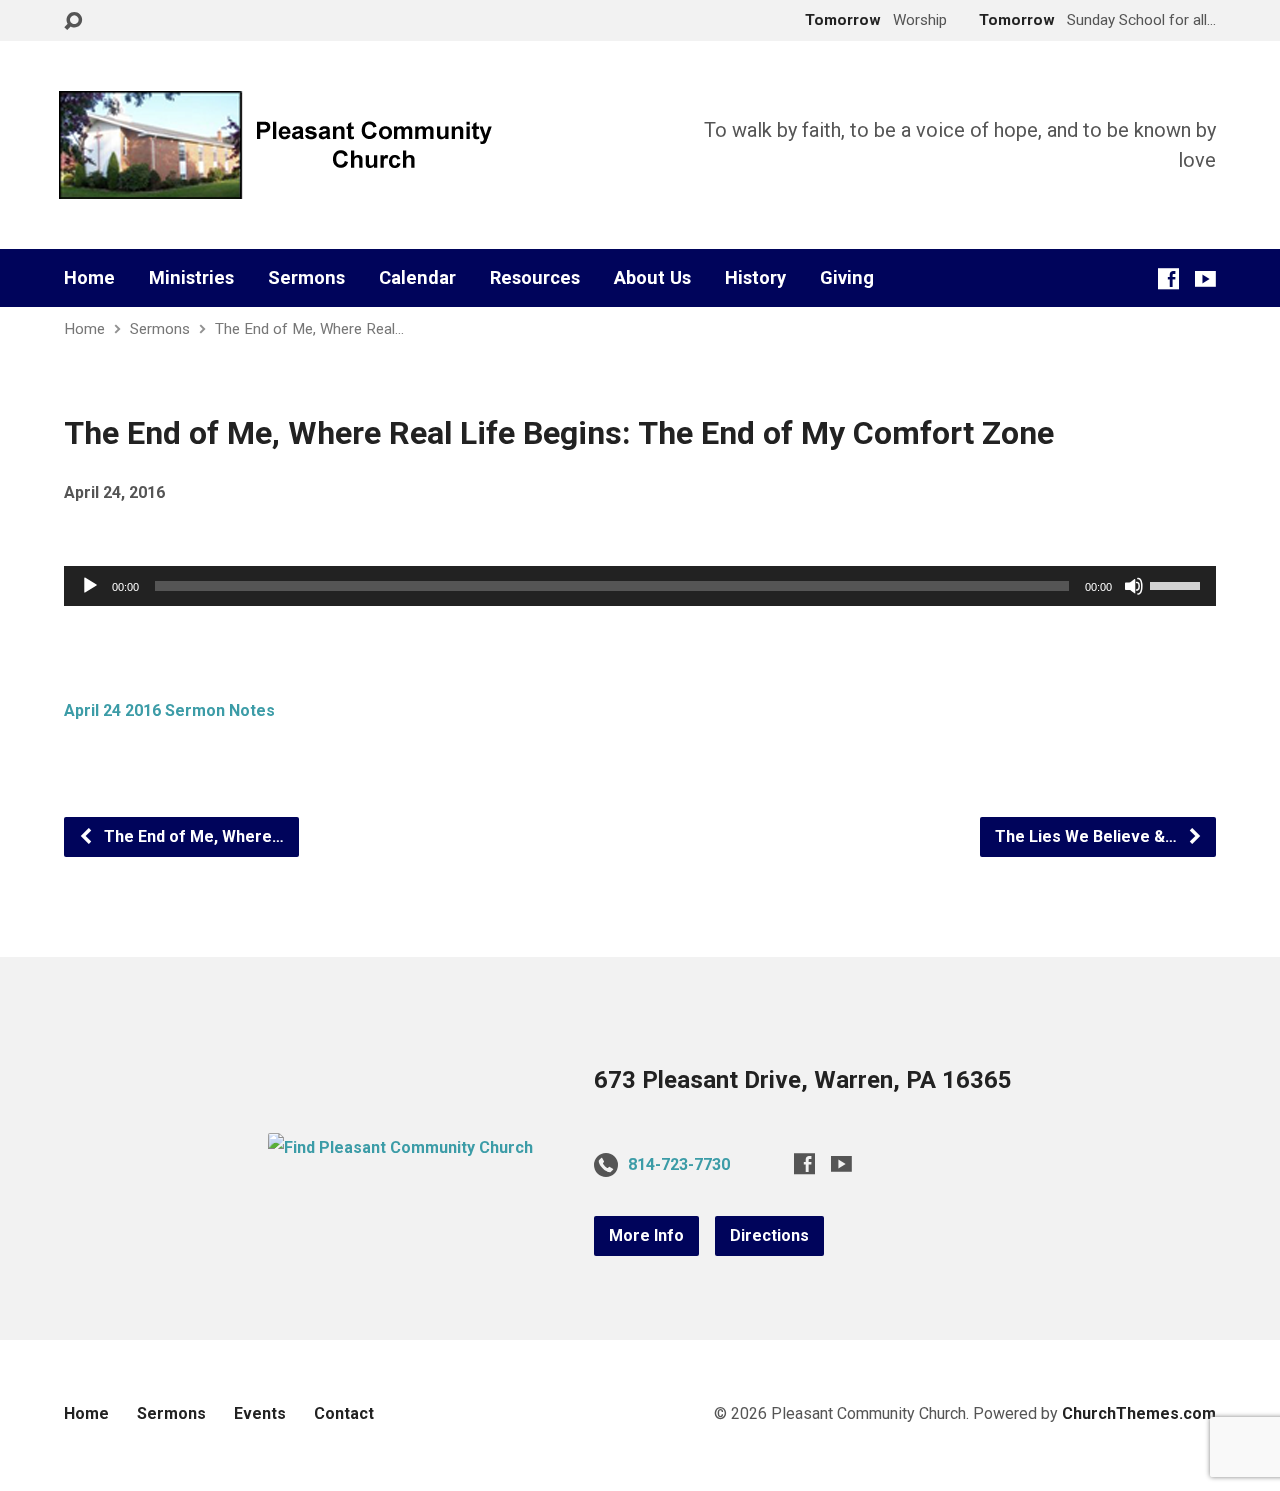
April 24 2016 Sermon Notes (169, 710)
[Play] (90, 586)
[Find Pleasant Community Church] (400, 1147)
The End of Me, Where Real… (309, 329)
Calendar (417, 278)
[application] (640, 586)
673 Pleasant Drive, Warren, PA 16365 (803, 1080)
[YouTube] (1205, 278)
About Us (652, 278)
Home (89, 278)
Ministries (191, 278)
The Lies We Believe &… (1088, 836)
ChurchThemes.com (1139, 1413)
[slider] (1178, 584)
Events (260, 1413)
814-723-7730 (679, 1164)
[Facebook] (1168, 278)
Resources (535, 278)
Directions (769, 1235)
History (755, 278)
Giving (847, 278)
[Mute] (1134, 586)
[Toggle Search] (73, 21)
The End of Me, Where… (192, 836)
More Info (646, 1235)
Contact (344, 1413)
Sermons (306, 278)
